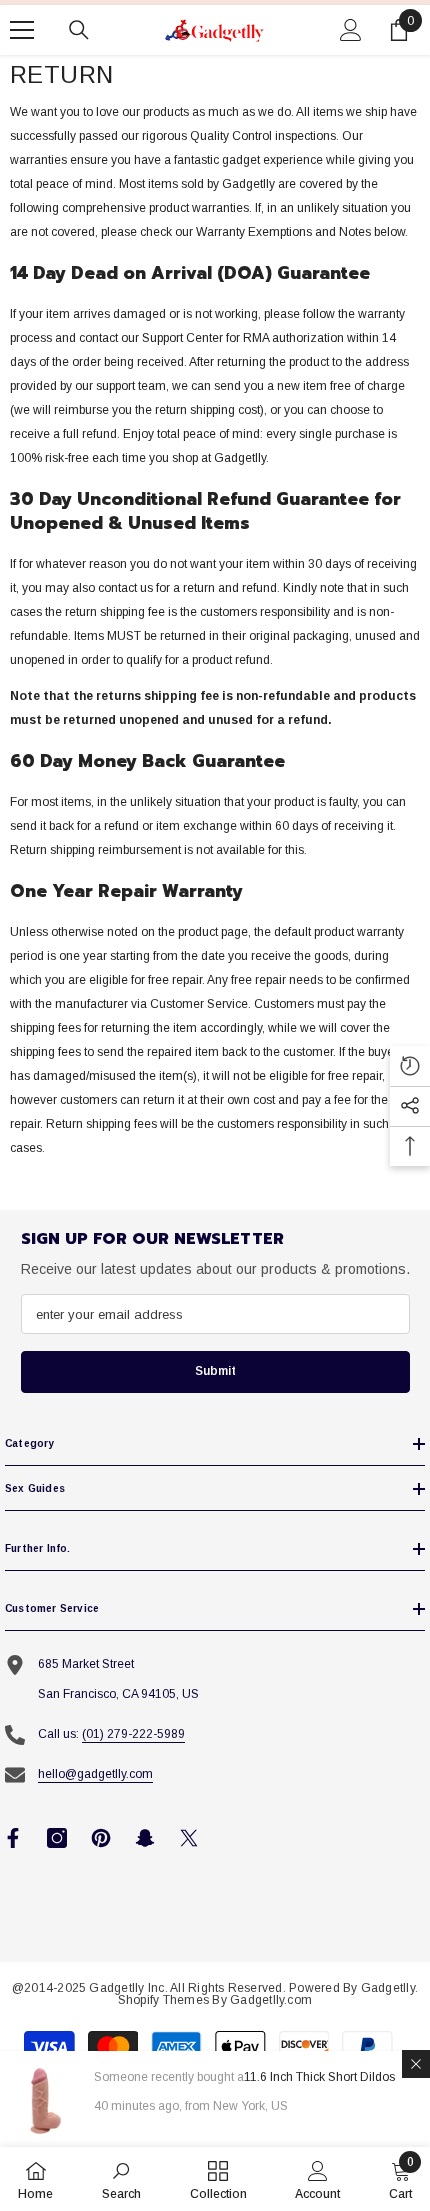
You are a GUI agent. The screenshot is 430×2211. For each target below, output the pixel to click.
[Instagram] (57, 1838)
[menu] (22, 30)
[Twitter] (189, 1838)
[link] (121, 2179)
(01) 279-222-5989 (133, 1734)
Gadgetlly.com (271, 2000)
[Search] (79, 30)
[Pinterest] (101, 1838)
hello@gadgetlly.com (95, 1774)
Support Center (182, 338)
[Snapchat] (145, 1838)
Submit (215, 1371)
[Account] (351, 30)
